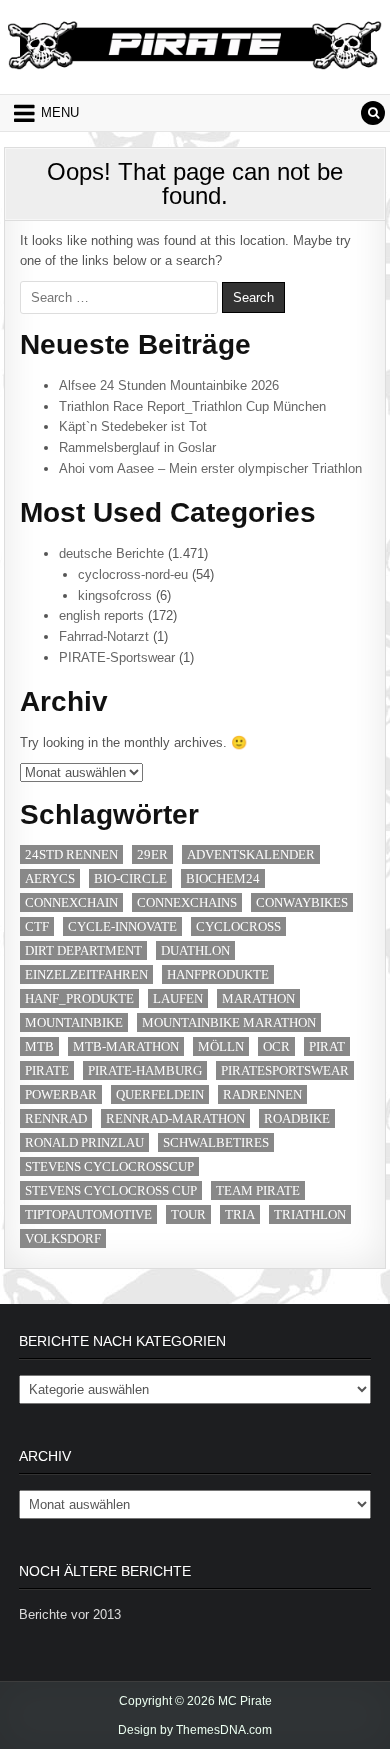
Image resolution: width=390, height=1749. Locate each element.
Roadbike (297, 1118)
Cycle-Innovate (122, 926)
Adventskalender (251, 854)
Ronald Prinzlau (84, 1142)
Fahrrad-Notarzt (104, 636)
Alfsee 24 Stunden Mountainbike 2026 (169, 385)
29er (152, 854)
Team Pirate (258, 1190)
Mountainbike (74, 1022)
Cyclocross (238, 926)
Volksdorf (63, 1238)
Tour (188, 1214)
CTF (37, 926)
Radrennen (262, 1094)
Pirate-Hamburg (145, 1070)
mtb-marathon (126, 1046)
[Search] (373, 113)
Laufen (178, 998)
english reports (101, 615)
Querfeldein (160, 1094)
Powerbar (61, 1094)
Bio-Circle (130, 878)
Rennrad (56, 1118)
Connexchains (187, 902)
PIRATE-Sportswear (117, 657)
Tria (240, 1214)
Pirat (327, 1046)
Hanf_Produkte (79, 998)
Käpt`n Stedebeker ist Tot (133, 426)
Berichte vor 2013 (70, 1614)
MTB (39, 1046)
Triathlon (310, 1214)
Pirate (47, 1070)
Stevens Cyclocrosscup (109, 1166)
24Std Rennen (71, 854)
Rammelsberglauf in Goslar (137, 447)
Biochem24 (223, 878)
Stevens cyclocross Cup (111, 1190)
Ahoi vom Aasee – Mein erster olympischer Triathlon (210, 468)
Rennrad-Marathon (175, 1118)
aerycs (50, 878)
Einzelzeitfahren (86, 974)
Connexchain (71, 902)
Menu (60, 112)
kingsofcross (115, 595)
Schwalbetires (216, 1142)
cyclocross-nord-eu (133, 574)
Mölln (221, 1046)
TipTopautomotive (88, 1214)
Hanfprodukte (218, 974)
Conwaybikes (302, 902)
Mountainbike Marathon (229, 1022)
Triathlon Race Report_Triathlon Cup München (192, 406)
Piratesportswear (285, 1070)
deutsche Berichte (111, 553)
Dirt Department (83, 950)
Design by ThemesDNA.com (195, 1730)
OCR (276, 1046)
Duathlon (195, 950)
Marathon (258, 998)
